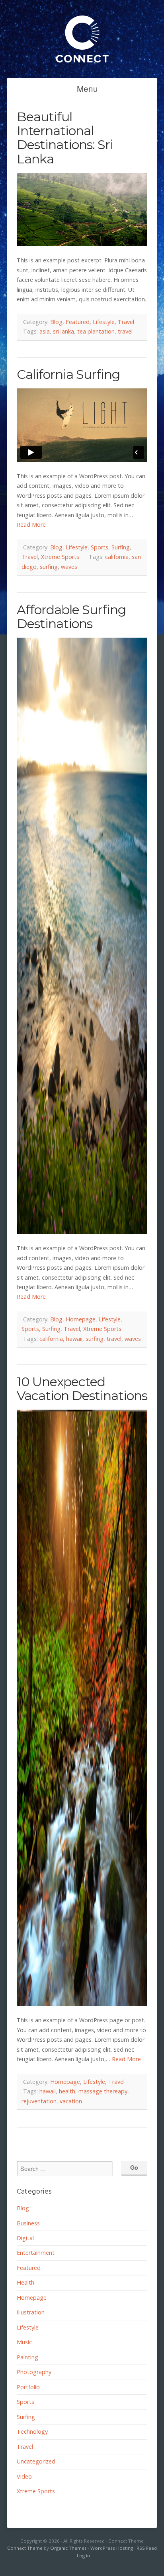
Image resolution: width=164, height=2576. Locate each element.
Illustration (31, 2312)
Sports (100, 547)
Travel (126, 322)
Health (25, 2282)
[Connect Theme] (82, 67)
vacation (71, 2101)
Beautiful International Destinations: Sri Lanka (65, 138)
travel (125, 331)
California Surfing (68, 374)
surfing (49, 567)
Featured (78, 322)
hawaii (74, 1339)
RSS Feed (147, 2548)
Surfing (121, 547)
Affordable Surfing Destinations (71, 617)
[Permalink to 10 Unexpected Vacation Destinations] (82, 1708)
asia (45, 331)
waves (69, 567)
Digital (25, 2238)
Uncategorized (36, 2461)
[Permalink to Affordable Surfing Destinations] (82, 936)
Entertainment (36, 2253)
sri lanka (63, 331)
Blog (56, 322)
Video (24, 2476)
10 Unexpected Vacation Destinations (82, 1389)
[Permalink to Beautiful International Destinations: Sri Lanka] (82, 210)
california (117, 557)
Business (28, 2223)
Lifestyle (104, 322)
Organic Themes (68, 2548)
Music (24, 2342)
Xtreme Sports (60, 557)
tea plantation (96, 331)
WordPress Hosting (112, 2548)
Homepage (81, 1319)
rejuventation (39, 2101)
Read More (31, 525)
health (67, 2091)
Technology (32, 2431)
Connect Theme (25, 2548)
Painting (27, 2357)
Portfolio (28, 2387)
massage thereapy (103, 2091)
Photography (34, 2372)
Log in (83, 2556)
